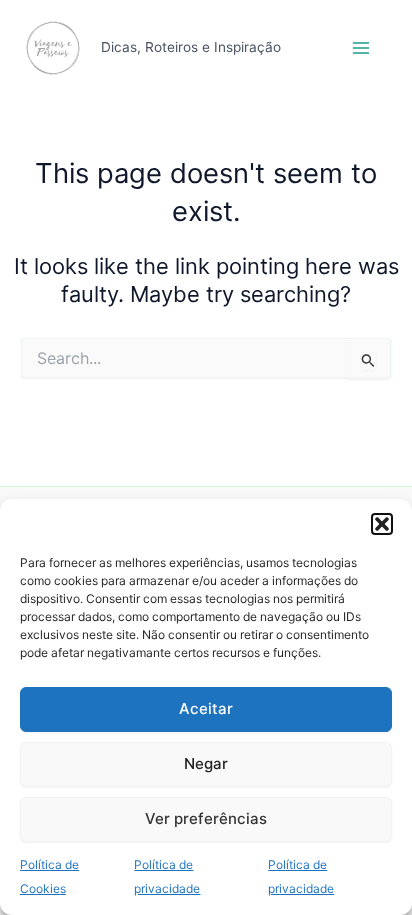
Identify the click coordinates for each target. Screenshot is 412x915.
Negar (206, 763)
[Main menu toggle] (361, 48)
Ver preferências (206, 818)
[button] (382, 524)
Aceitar (206, 708)
